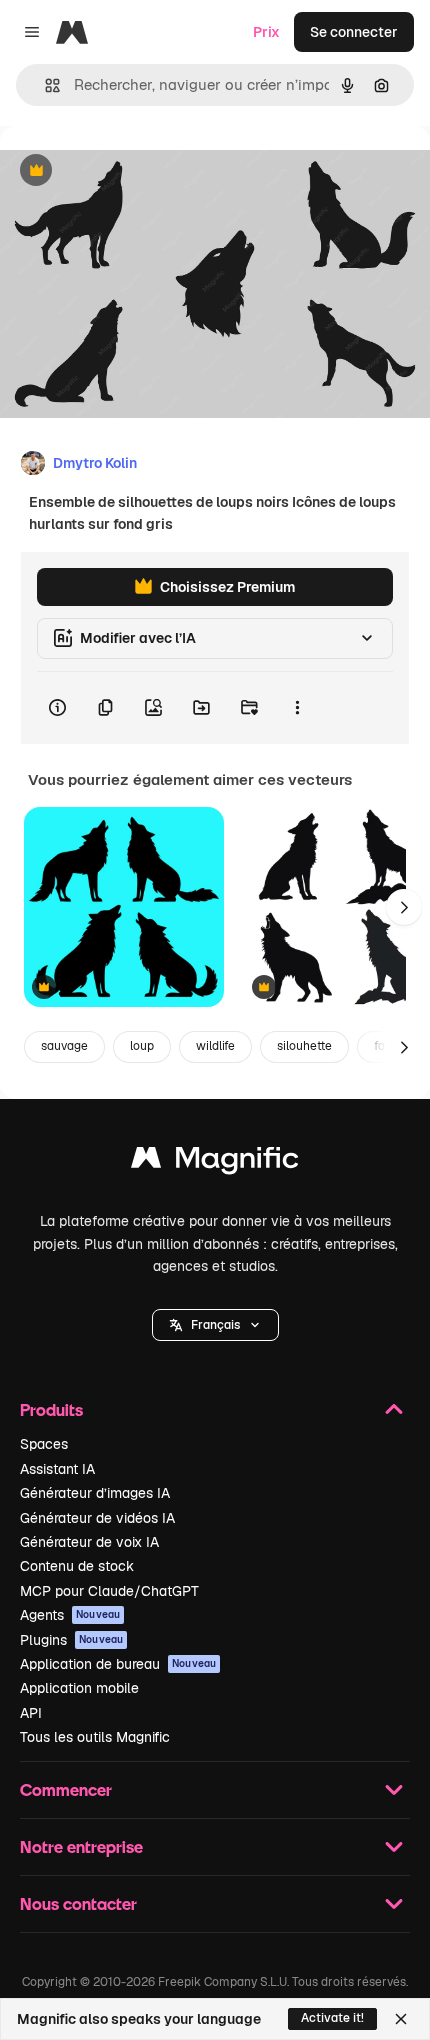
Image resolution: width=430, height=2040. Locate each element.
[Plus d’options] (297, 708)
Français (215, 1325)
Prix (266, 32)
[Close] (401, 2019)
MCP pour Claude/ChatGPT (109, 1591)
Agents (70, 1615)
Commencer (66, 1789)
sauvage (64, 1046)
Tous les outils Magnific (95, 1737)
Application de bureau (118, 1664)
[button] (215, 1325)
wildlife (215, 1046)
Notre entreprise (81, 1846)
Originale (132, 171)
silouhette (304, 1046)
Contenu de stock (77, 1566)
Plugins (71, 1640)
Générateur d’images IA (95, 1493)
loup (142, 1046)
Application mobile (79, 1688)
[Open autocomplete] (44, 85)
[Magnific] (215, 1162)
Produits (51, 1409)
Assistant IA (57, 1469)
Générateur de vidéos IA (97, 1518)
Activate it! (332, 2018)
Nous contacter (78, 1903)
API (31, 1713)
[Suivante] (404, 907)
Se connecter (354, 32)
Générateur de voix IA (89, 1542)
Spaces (44, 1444)
